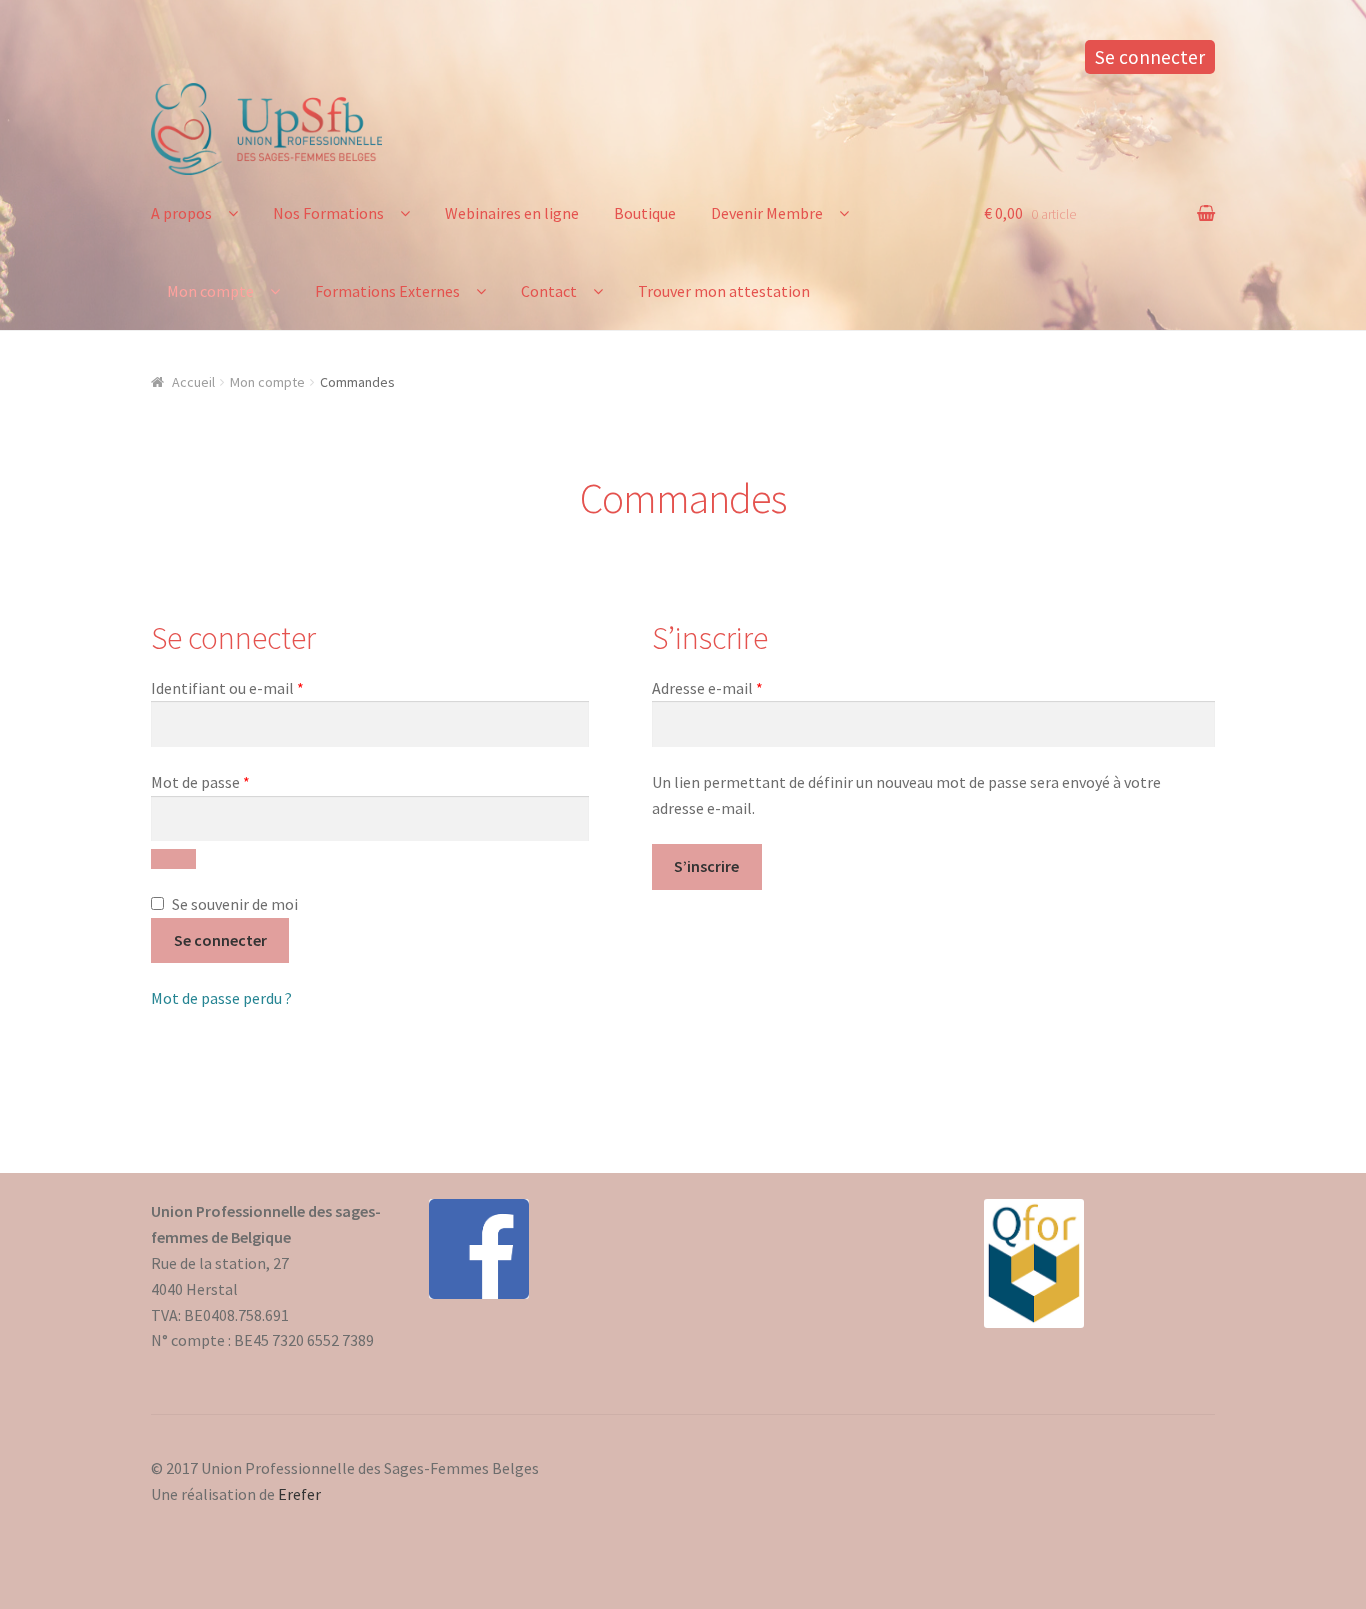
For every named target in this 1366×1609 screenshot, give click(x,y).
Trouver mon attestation (724, 291)
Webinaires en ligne (512, 213)
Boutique (645, 213)
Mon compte (210, 291)
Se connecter (1150, 57)
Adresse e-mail (747, 687)
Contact (549, 291)
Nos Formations (328, 213)
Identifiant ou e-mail (267, 687)
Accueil (193, 382)
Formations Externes (387, 291)
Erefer (299, 1494)
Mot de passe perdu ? (221, 998)
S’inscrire (706, 866)
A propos (181, 213)
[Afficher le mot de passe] (173, 859)
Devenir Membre (767, 213)
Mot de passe (240, 781)
